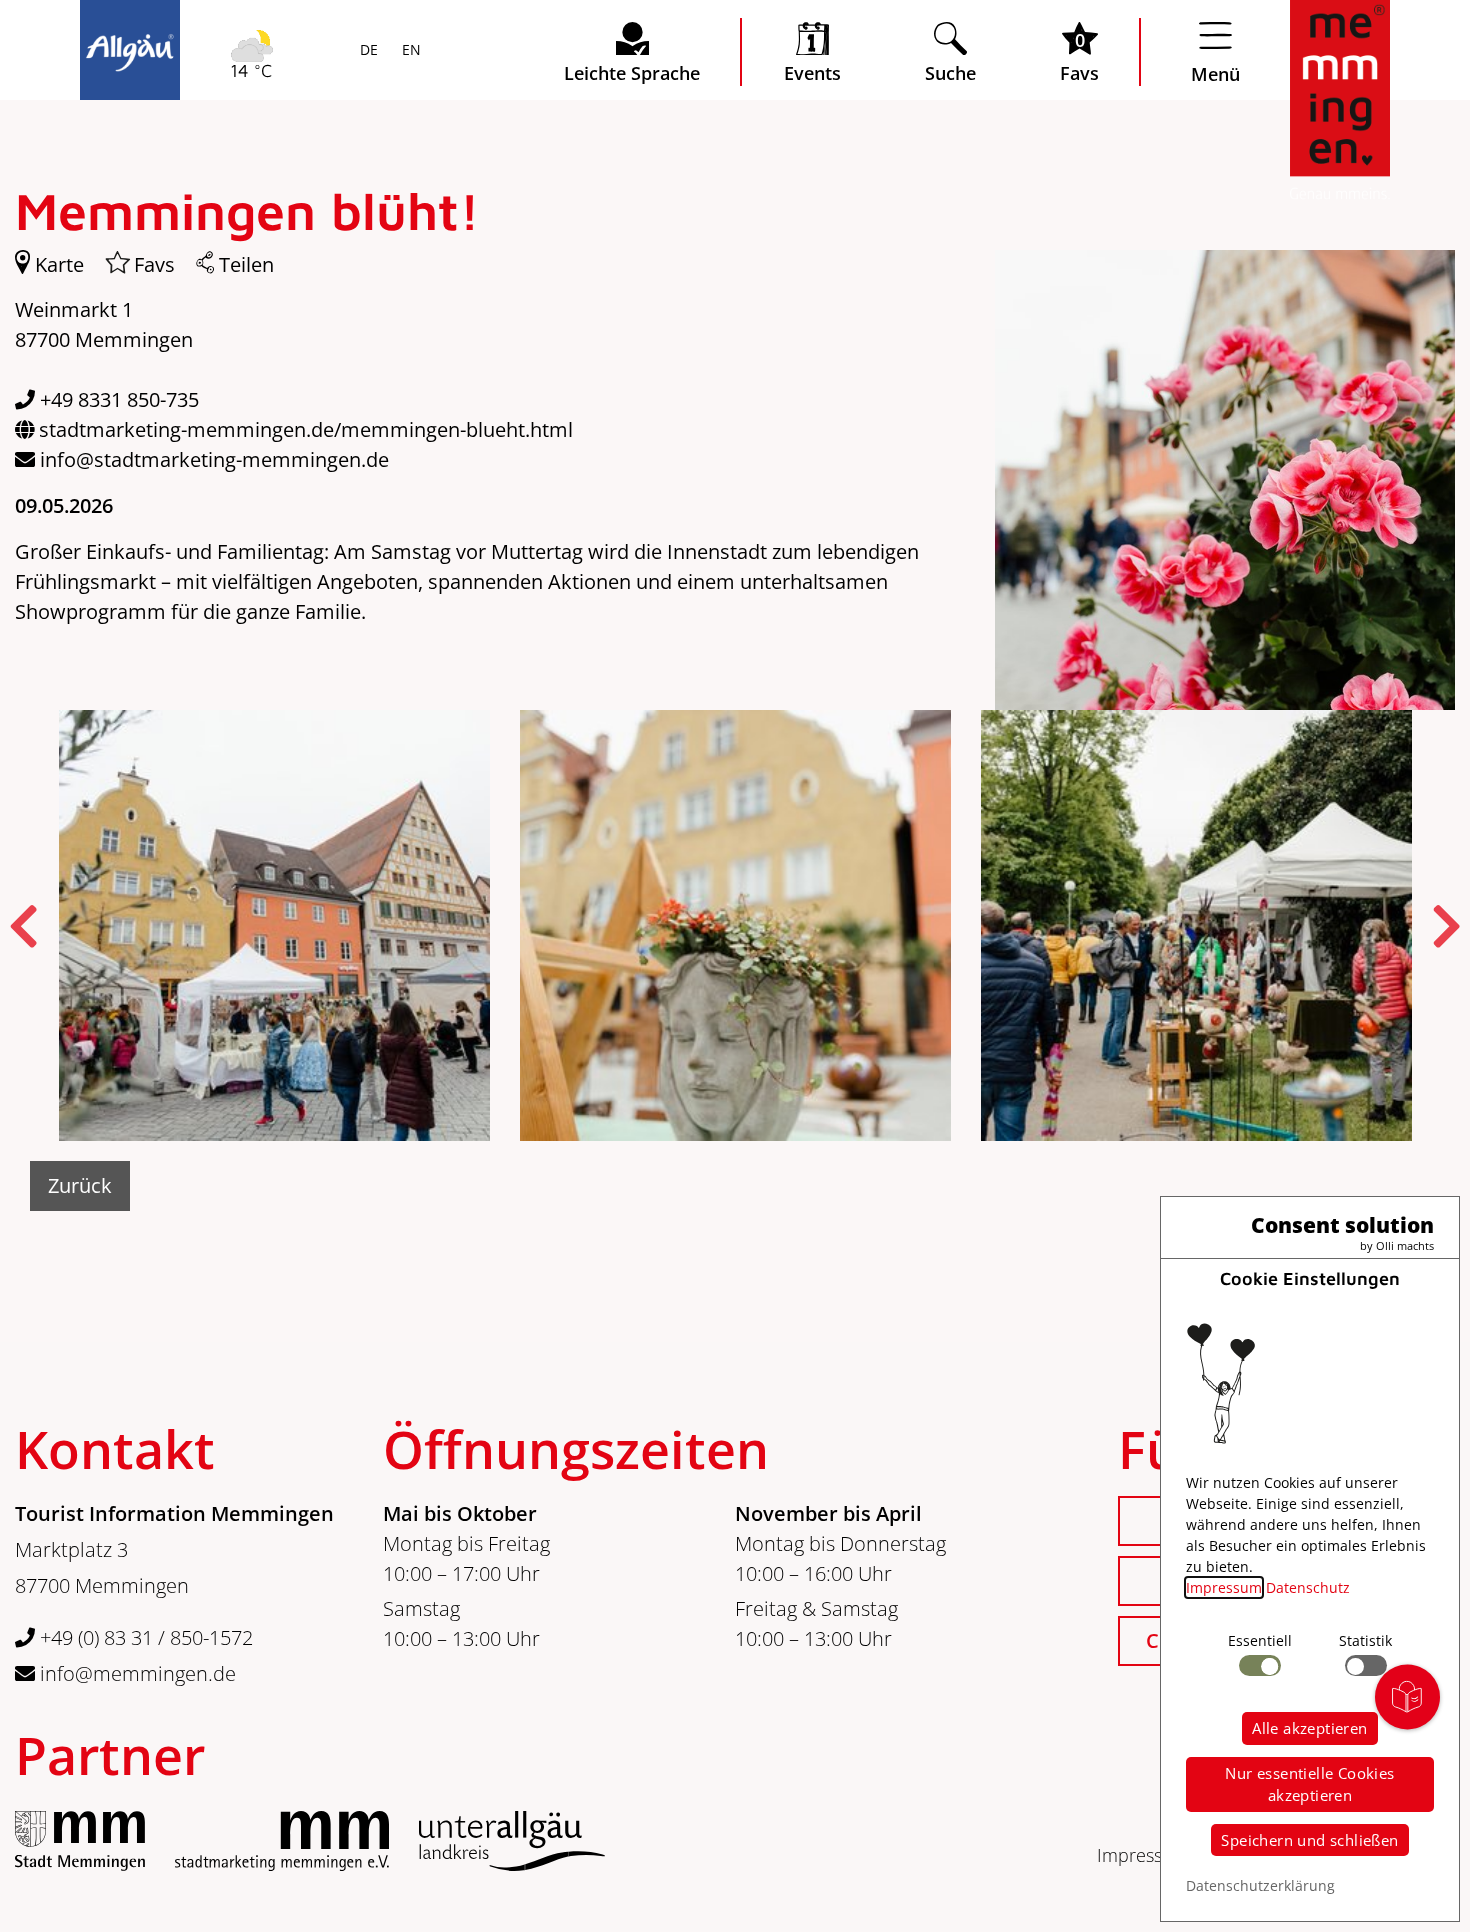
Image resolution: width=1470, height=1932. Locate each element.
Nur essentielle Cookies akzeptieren (1309, 1784)
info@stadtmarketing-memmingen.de (214, 459)
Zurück (80, 1185)
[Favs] (109, 265)
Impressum (1143, 1855)
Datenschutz (1308, 1587)
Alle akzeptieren (1309, 1728)
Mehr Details (264, 262)
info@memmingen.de (135, 1673)
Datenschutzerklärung (1260, 1885)
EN (409, 51)
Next (1446, 926)
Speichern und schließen (1309, 1840)
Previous (24, 926)
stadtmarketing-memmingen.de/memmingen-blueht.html (306, 429)
